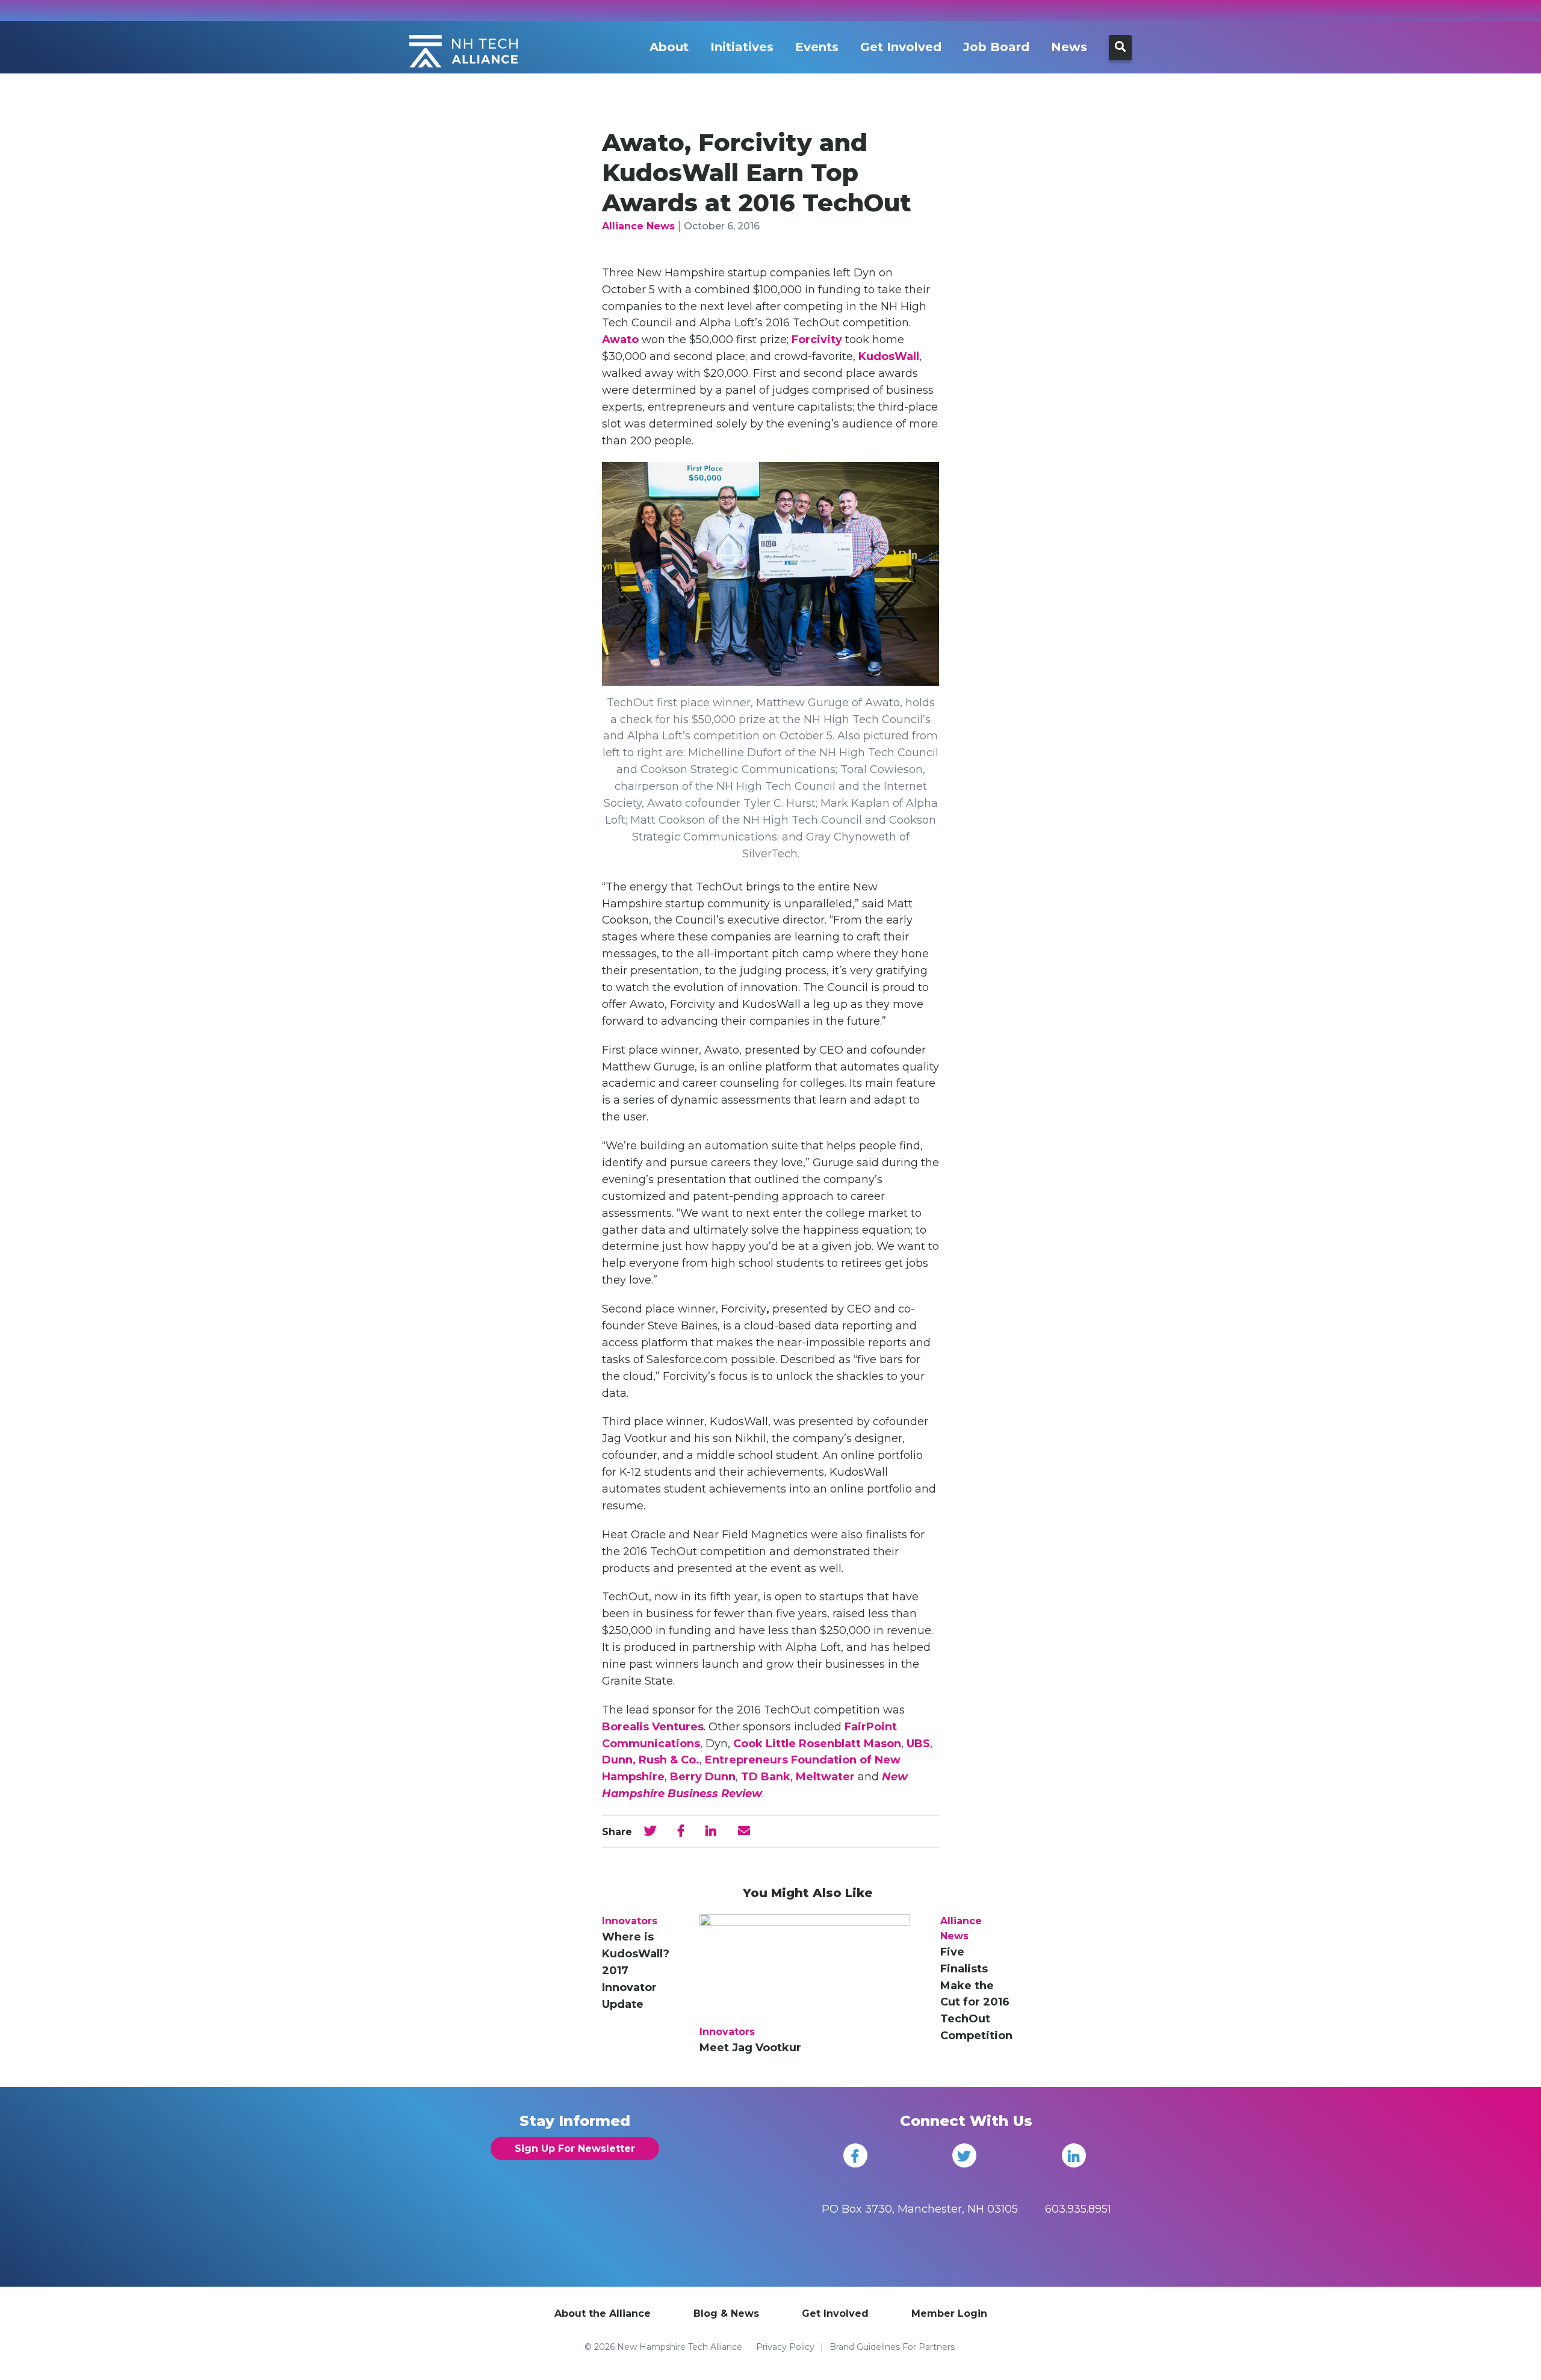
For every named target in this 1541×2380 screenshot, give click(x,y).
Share (617, 1832)
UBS (918, 1744)
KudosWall (889, 356)
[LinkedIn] (1074, 2155)
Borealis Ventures (653, 1727)
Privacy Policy (785, 2347)
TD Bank (766, 1777)
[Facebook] (855, 2155)
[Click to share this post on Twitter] (650, 1831)
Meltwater (825, 1777)
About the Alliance (603, 2313)
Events (817, 47)
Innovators (630, 1921)
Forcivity (817, 340)
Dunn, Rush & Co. (651, 1760)
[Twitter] (964, 2155)
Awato (620, 340)
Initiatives (742, 47)
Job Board (996, 47)
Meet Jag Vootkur (750, 2048)
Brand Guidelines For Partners (892, 2347)
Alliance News (638, 226)
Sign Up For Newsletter (575, 2149)
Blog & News (726, 2313)
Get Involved (901, 47)
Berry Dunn (703, 1777)
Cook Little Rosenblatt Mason (817, 1744)
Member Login (949, 2313)
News (1069, 47)
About (669, 47)
